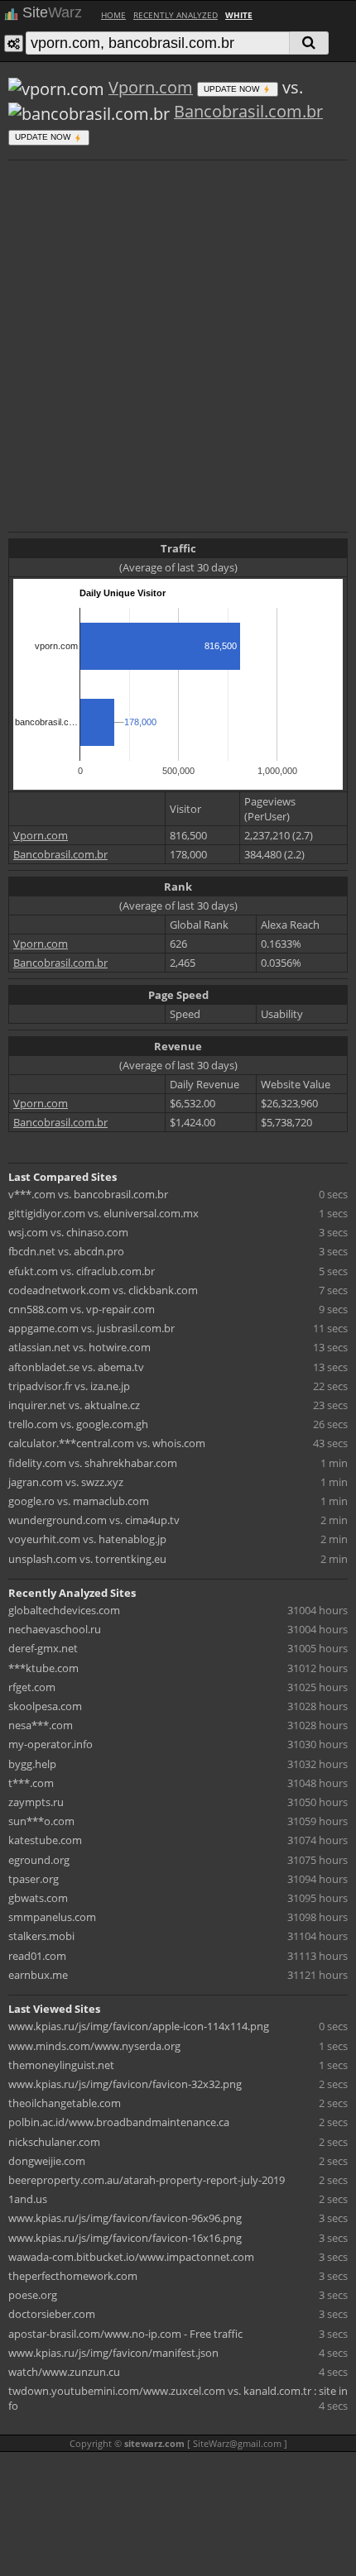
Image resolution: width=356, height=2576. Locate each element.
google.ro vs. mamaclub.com (79, 1501)
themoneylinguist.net (61, 2065)
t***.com (31, 1783)
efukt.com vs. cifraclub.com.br (82, 1271)
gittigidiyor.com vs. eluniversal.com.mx (103, 1213)
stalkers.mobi (41, 1936)
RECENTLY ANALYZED (176, 15)
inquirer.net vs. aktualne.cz (74, 1405)
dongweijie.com (47, 2161)
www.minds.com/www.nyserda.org (94, 2046)
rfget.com (32, 1687)
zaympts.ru (36, 1802)
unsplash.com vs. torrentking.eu (87, 1559)
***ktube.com (43, 1668)
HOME (113, 15)
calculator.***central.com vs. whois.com (107, 1443)
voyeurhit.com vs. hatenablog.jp (87, 1539)
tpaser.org (34, 1879)
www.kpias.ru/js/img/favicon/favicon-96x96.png (125, 2218)
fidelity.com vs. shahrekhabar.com (93, 1463)
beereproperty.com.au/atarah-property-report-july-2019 (147, 2180)
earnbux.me (38, 1975)
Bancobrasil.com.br (248, 111)
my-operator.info (51, 1744)
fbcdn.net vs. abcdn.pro (66, 1251)
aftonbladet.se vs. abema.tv (76, 1367)
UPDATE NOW (233, 89)
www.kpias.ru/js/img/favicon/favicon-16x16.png (125, 2238)
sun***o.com (41, 1821)
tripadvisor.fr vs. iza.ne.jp (69, 1386)
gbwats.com (38, 1898)
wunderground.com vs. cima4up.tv (94, 1520)
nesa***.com (41, 1725)
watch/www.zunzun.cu (64, 2372)
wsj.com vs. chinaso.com (68, 1232)
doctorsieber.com (52, 2314)
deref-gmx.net (43, 1648)
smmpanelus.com (52, 1917)
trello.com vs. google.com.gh (78, 1424)
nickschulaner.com (54, 2142)
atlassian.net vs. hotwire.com (79, 1347)
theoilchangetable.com (65, 2103)
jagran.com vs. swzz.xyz (66, 1482)
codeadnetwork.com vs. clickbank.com (103, 1290)
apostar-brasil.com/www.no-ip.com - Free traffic (125, 2334)
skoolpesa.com (45, 1706)
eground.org (39, 1860)
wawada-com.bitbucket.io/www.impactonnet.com (131, 2257)
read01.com (37, 1956)
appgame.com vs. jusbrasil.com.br (91, 1328)
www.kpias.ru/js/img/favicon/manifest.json (113, 2353)
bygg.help (32, 1764)
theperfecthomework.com (73, 2276)
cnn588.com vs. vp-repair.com (82, 1309)
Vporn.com (151, 87)
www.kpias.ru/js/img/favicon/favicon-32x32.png (125, 2084)
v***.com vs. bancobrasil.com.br (88, 1194)
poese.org (33, 2295)
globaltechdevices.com (64, 1610)
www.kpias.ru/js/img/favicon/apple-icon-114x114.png (139, 2026)
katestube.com (45, 1840)
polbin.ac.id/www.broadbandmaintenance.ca (119, 2122)
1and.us (28, 2199)
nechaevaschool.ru (55, 1629)
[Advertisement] (178, 344)
